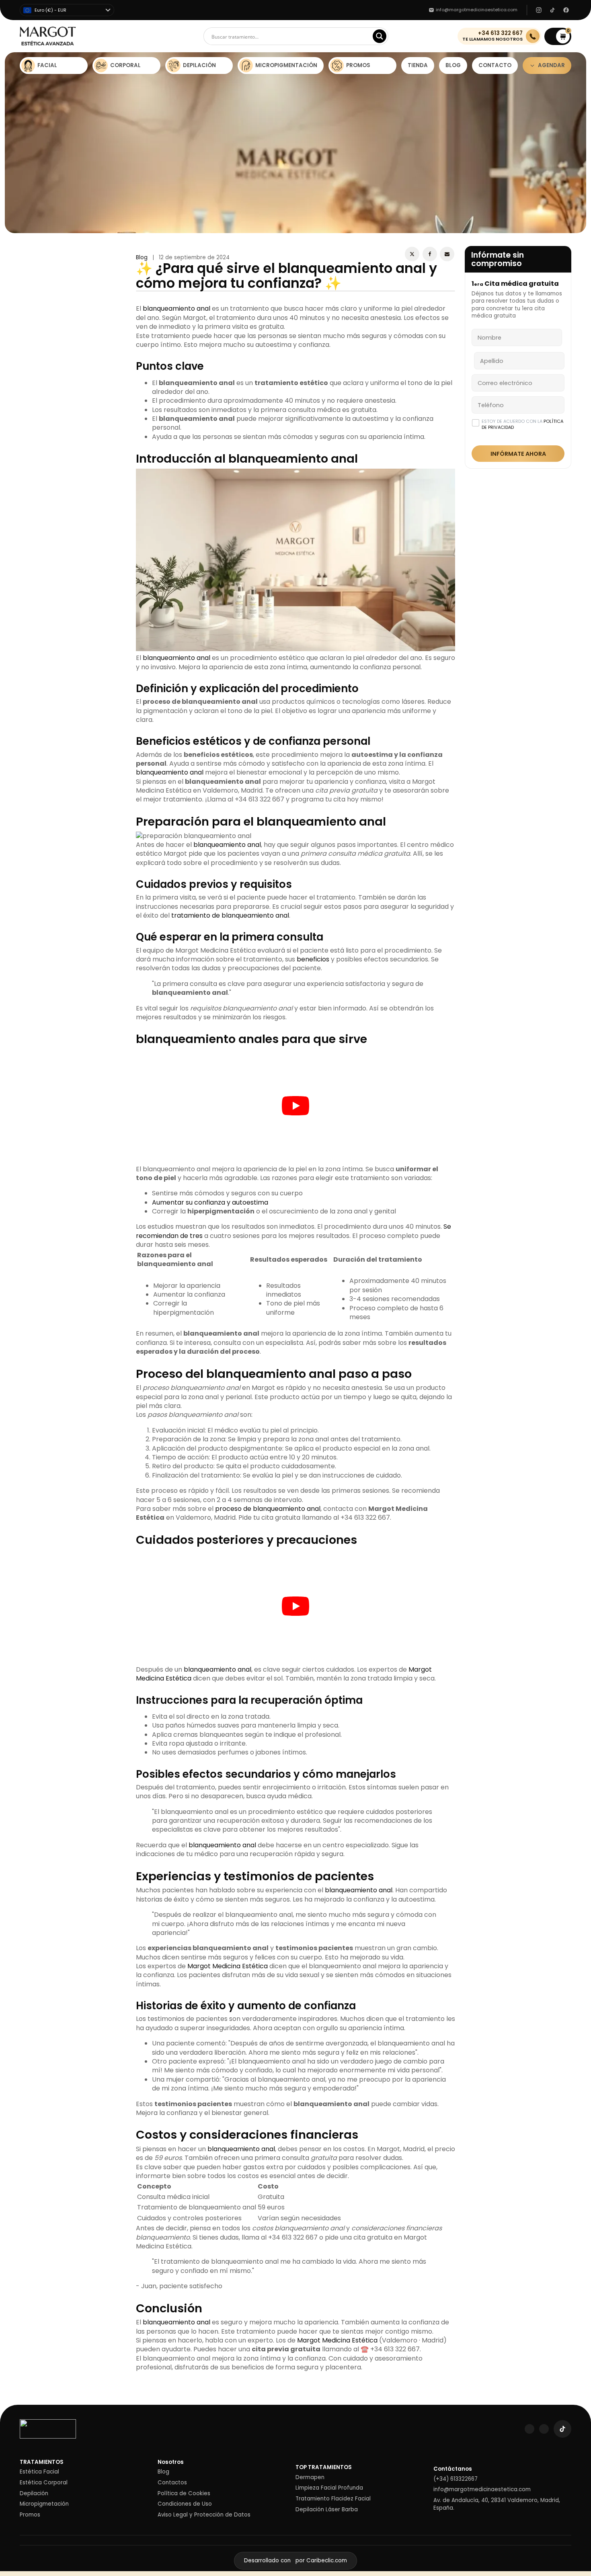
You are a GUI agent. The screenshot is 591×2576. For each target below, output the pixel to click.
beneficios (313, 959)
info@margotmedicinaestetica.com (482, 2490)
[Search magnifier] (380, 36)
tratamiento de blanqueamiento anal (230, 915)
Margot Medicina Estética (228, 1966)
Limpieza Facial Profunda (329, 2488)
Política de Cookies (184, 2494)
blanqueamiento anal (176, 308)
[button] (558, 36)
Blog (142, 257)
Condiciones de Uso (185, 2504)
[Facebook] (430, 254)
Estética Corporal (44, 2483)
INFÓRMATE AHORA (518, 454)
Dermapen (310, 2478)
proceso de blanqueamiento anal (268, 1509)
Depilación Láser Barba (327, 2510)
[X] (412, 254)
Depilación (34, 2494)
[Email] (447, 254)
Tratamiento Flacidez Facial (333, 2499)
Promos (30, 2515)
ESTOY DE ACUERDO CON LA (522, 424)
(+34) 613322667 (456, 2479)
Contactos (172, 2483)
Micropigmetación (44, 2504)
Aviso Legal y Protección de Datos (204, 2515)
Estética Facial (39, 2472)
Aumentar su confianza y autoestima (210, 1202)
